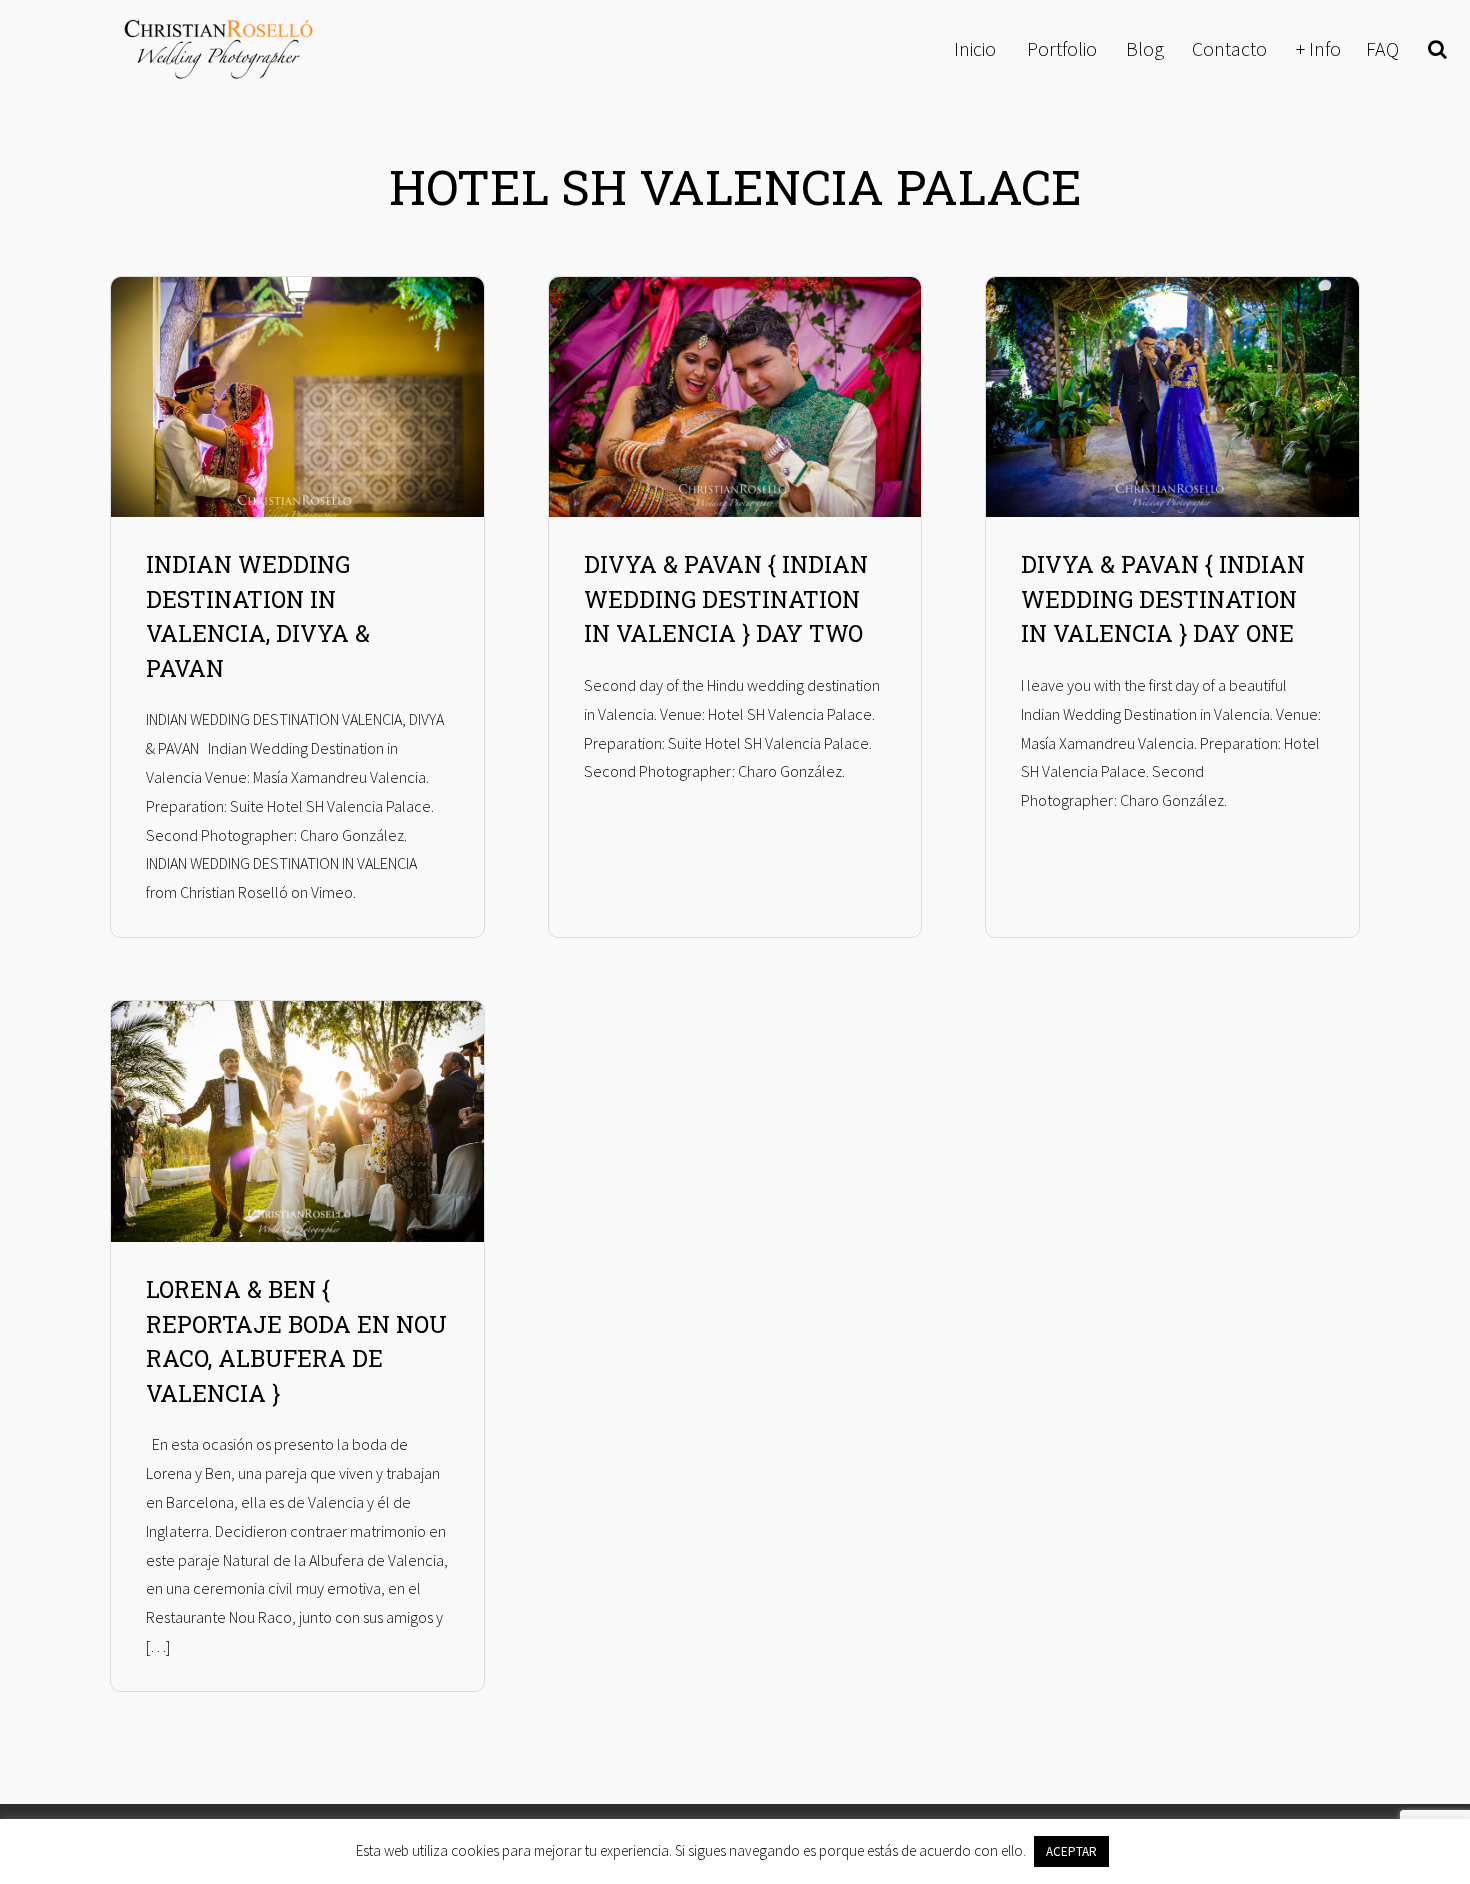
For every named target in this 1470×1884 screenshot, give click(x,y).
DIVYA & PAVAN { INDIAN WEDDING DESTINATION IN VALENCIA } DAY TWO (726, 598)
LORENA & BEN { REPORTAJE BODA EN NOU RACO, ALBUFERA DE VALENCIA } (296, 1341)
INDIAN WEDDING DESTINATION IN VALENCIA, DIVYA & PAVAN (258, 616)
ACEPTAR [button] (1071, 1851)
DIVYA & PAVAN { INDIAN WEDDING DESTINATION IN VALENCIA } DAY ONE (1163, 598)
